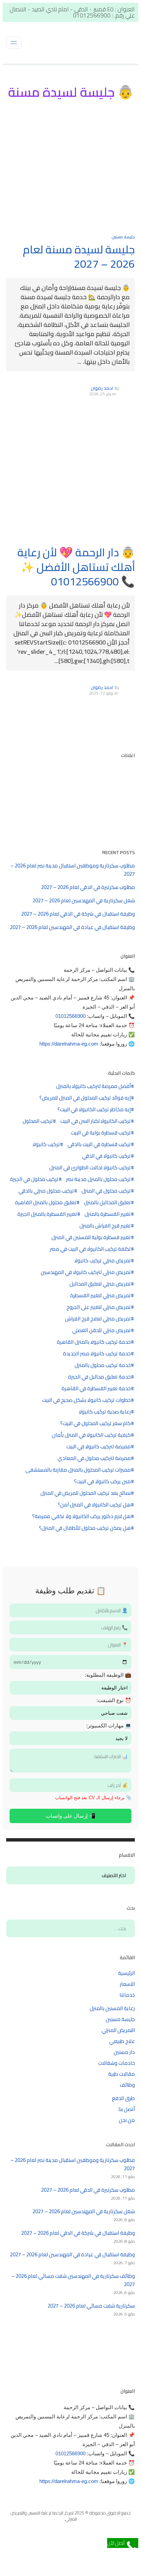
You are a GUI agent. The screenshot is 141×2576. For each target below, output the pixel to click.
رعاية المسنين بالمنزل (112, 2008)
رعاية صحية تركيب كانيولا (105, 1412)
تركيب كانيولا (46, 1144)
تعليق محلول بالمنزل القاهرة (46, 1203)
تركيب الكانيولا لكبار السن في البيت (95, 1121)
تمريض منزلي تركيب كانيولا (102, 1261)
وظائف (127, 2085)
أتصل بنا (127, 2109)
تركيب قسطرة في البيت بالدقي (99, 1144)
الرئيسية (126, 1973)
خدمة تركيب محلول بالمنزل (103, 1365)
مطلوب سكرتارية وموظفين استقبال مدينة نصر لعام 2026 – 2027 (73, 870)
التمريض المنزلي (118, 2030)
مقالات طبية (121, 2074)
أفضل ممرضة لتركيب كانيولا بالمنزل (93, 1086)
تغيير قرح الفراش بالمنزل (105, 1226)
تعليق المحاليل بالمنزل (107, 1203)
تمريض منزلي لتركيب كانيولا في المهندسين (86, 1272)
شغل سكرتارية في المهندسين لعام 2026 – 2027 (84, 900)
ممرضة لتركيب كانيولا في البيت (99, 1447)
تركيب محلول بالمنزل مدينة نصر (98, 1179)
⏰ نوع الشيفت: (114, 1700)
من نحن (127, 2120)
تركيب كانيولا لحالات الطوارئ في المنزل (90, 1168)
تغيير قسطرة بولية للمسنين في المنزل (91, 1237)
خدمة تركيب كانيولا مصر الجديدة (97, 1354)
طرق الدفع (123, 2098)
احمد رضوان (102, 388)
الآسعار (127, 1984)
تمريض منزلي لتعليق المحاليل (100, 1284)
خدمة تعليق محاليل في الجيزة (99, 1377)
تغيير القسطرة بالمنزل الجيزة (47, 1214)
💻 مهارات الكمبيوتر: (109, 1725)
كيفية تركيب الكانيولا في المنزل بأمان (91, 1435)
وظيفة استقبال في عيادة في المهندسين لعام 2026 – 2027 (72, 927)
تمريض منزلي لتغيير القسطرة (100, 1296)
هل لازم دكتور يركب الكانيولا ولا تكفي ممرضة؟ (81, 1516)
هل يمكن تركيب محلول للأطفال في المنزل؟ (85, 1528)
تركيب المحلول (38, 1121)
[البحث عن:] (70, 1928)
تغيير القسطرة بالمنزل (108, 1214)
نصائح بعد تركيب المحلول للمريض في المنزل (86, 1493)
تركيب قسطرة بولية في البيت (101, 1133)
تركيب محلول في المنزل (106, 1191)
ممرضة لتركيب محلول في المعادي (94, 1458)
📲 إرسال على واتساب (71, 1816)
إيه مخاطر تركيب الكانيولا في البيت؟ (94, 1110)
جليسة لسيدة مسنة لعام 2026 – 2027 (79, 257)
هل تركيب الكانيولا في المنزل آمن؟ (94, 1505)
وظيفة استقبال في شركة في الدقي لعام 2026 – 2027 (78, 914)
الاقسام (123, 1876)
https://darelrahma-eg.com (69, 1044)
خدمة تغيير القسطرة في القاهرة (96, 1389)
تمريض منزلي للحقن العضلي (101, 1330)
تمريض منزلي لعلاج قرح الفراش (98, 1319)
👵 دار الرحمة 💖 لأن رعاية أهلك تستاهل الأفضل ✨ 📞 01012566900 (76, 567)
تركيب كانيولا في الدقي (106, 1156)
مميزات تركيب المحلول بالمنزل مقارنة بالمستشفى (78, 1470)
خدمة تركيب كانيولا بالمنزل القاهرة (94, 1342)
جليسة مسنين (123, 237)
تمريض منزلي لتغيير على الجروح (99, 1307)
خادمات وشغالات (117, 2063)
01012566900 (70, 1016)
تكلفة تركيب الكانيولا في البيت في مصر (90, 1249)
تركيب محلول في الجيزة (34, 1179)
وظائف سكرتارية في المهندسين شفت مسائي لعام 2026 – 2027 (73, 2280)
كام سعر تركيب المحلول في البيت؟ (95, 1423)
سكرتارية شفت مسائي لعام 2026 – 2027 (91, 2306)
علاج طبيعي (122, 2041)
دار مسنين (124, 2052)
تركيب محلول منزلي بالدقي (46, 1191)
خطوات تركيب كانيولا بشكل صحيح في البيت (86, 1400)
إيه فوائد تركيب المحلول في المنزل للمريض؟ (85, 1098)
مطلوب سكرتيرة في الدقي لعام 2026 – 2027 (88, 887)
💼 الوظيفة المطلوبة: (108, 1675)
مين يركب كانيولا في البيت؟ (102, 1482)
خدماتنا (127, 1995)
